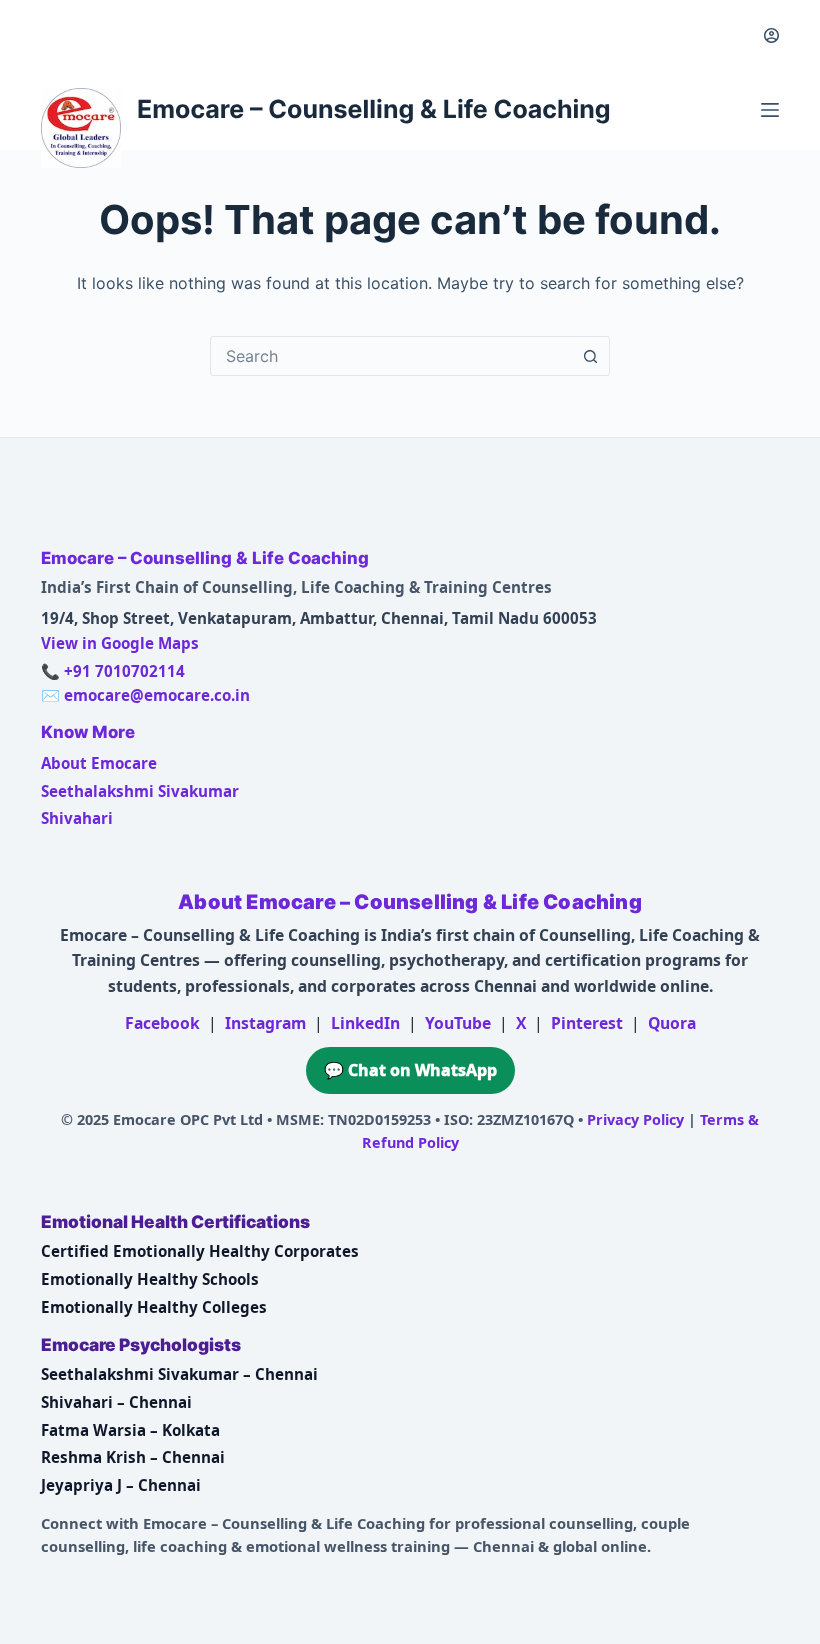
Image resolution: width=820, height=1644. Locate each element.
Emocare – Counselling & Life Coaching (374, 110)
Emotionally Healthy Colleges (154, 1307)
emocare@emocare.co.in (157, 695)
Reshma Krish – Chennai (133, 1457)
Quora (672, 1023)
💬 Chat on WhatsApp (410, 1070)
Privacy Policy (635, 1119)
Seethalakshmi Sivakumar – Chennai (179, 1374)
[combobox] (391, 356)
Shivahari (77, 818)
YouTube (458, 1023)
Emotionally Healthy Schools (150, 1279)
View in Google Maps (120, 643)
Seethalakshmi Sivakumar (140, 791)
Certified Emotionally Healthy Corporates (200, 1251)
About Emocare (99, 763)
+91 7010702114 (124, 671)
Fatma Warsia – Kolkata (130, 1430)
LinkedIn (365, 1023)
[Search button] (590, 356)
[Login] (771, 35)
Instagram (265, 1023)
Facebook (162, 1023)
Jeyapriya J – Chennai (121, 1485)
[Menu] (770, 110)
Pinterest (587, 1023)
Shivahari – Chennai (116, 1402)
